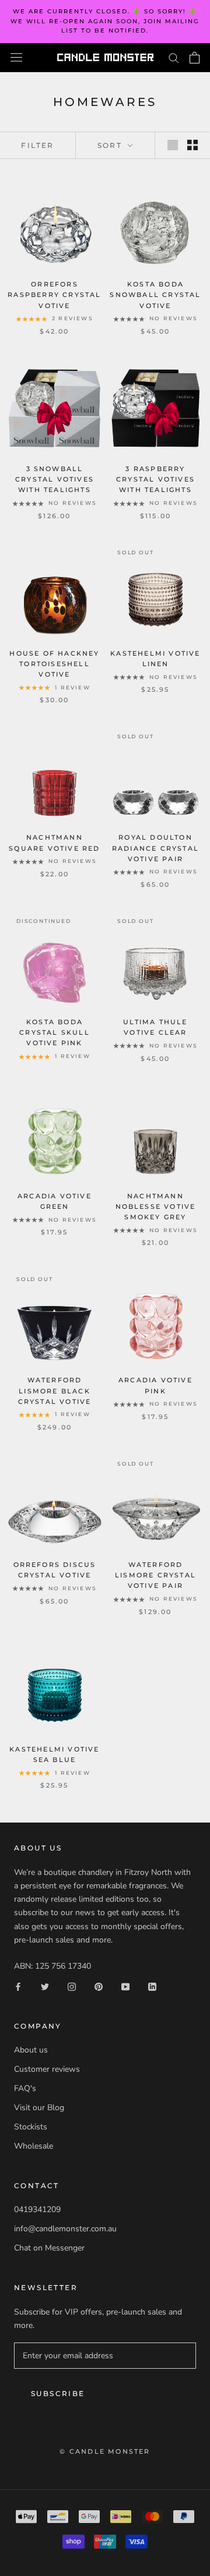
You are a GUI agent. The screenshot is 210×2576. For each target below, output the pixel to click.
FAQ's (25, 2088)
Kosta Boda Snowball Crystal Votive (155, 295)
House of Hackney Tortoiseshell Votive (54, 664)
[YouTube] (125, 1986)
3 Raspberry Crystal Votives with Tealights (155, 479)
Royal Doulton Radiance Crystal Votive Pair (155, 848)
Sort (111, 145)
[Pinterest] (99, 1986)
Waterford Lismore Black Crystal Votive (55, 1390)
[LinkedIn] (152, 1986)
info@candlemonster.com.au (65, 2229)
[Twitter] (45, 1986)
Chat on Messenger (49, 2248)
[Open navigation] (16, 57)
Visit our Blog (39, 2108)
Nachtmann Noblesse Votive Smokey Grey (156, 1206)
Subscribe (58, 2393)
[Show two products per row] (192, 145)
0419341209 (37, 2209)
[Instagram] (72, 1986)
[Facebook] (18, 1986)
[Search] (174, 57)
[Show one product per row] (173, 145)
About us (31, 2050)
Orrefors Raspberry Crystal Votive (54, 295)
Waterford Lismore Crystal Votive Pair (155, 1575)
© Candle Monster (105, 2451)
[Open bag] (195, 58)
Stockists (31, 2127)
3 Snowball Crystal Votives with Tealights (55, 479)
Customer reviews (47, 2069)
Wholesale (34, 2146)
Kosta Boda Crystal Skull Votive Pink (55, 1032)
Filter (37, 145)
